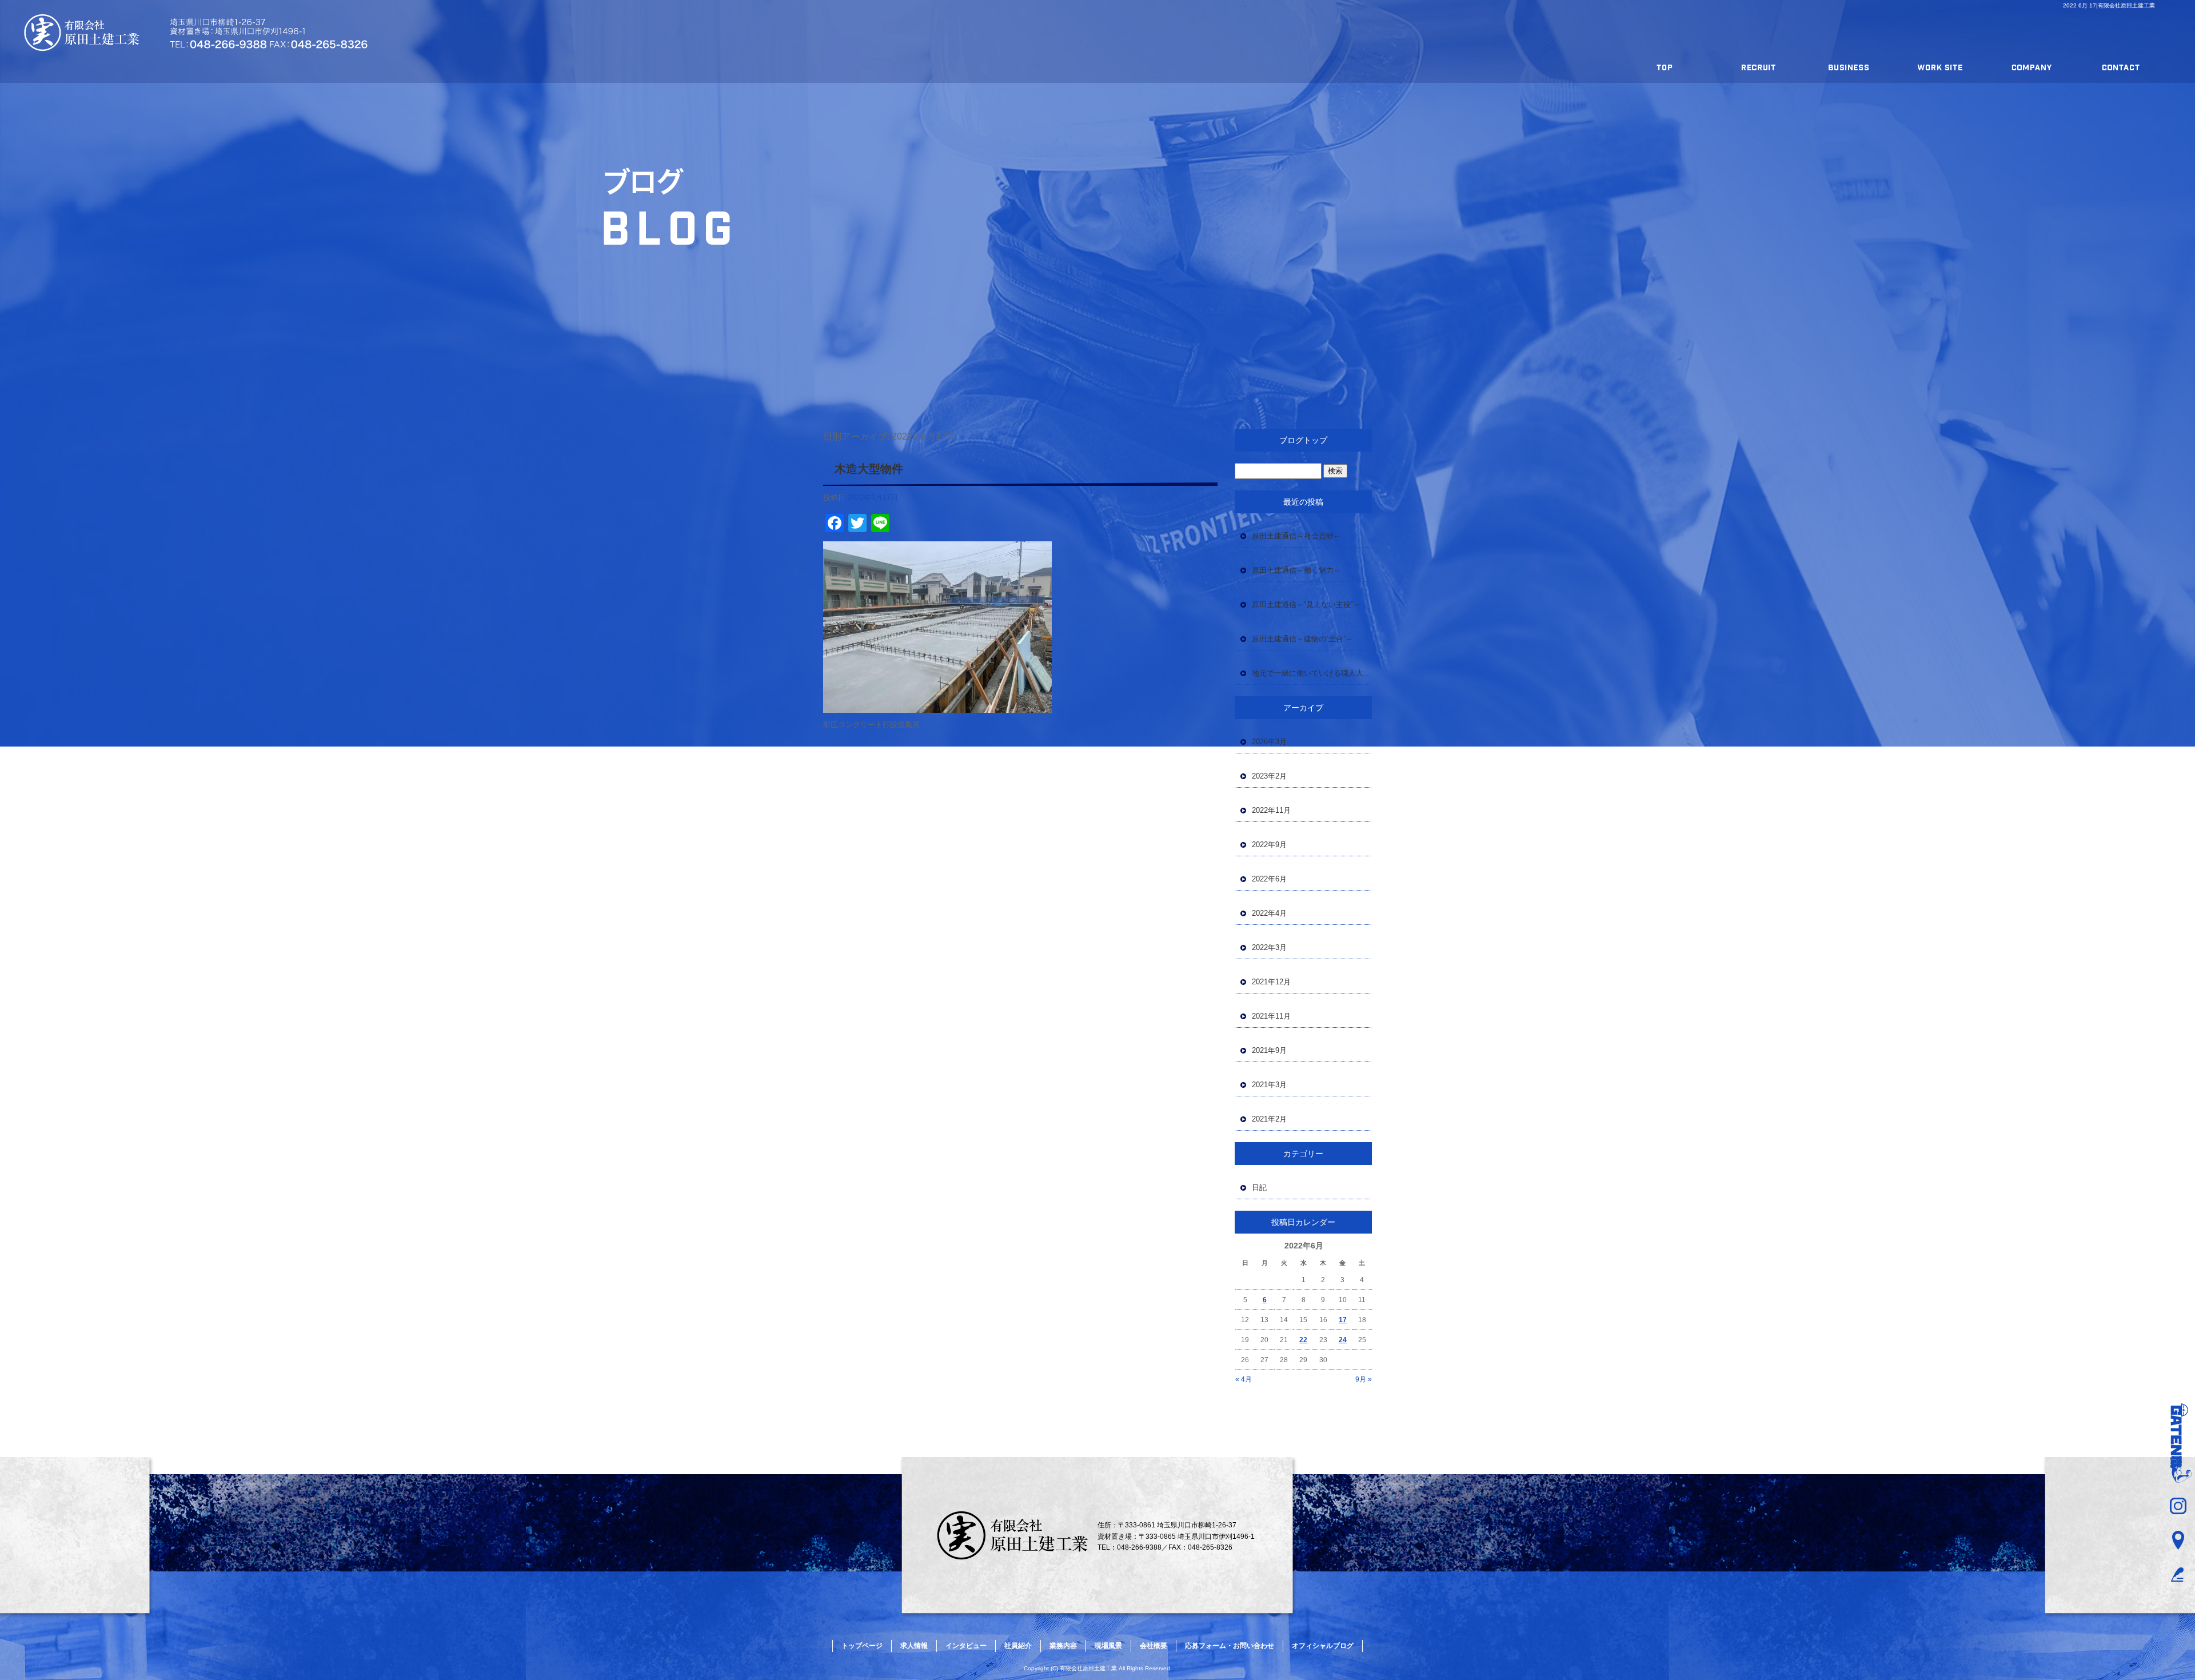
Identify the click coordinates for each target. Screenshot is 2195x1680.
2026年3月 (1269, 742)
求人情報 (1763, 67)
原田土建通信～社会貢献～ (1296, 536)
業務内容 (1859, 67)
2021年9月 (1269, 1050)
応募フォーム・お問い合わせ (2145, 67)
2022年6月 (1269, 879)
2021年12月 (1271, 982)
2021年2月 (1269, 1119)
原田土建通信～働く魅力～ (1296, 570)
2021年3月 (1269, 1085)
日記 (1259, 1188)
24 (1343, 1340)
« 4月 (1244, 1379)
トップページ (1668, 67)
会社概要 (2050, 67)
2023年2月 (1269, 776)
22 (1303, 1340)
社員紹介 (1018, 1646)
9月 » (1364, 1379)
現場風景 (1954, 67)
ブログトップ (1303, 440)
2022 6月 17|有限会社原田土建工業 (2109, 5)
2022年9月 (1269, 845)
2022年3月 (1269, 947)
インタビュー (966, 1646)
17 (1343, 1320)
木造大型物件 (869, 469)
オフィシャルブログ (1323, 1646)
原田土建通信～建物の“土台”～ (1302, 639)
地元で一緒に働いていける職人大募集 (1312, 673)
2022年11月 (1271, 810)
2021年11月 (1271, 1016)
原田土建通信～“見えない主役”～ (1306, 604)
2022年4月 (1269, 913)
